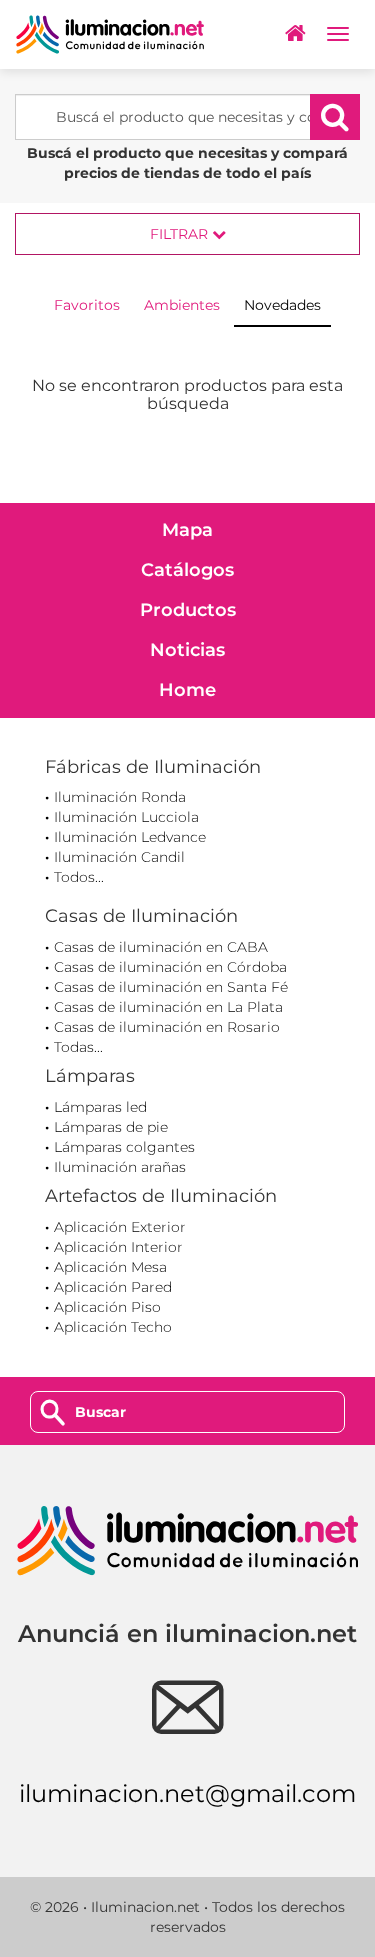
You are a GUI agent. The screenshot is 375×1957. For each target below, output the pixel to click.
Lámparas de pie (111, 1127)
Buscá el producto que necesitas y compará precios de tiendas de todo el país (187, 163)
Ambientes (182, 305)
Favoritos (87, 305)
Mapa (187, 530)
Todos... (79, 877)
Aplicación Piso (107, 1307)
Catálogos (187, 570)
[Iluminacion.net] (110, 34)
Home (187, 690)
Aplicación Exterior (120, 1227)
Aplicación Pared (113, 1287)
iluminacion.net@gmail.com (187, 1793)
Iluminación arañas (120, 1167)
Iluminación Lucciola (126, 817)
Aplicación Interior (118, 1247)
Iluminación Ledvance (130, 837)
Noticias (187, 650)
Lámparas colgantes (124, 1147)
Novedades (282, 305)
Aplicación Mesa (110, 1267)
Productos (188, 610)
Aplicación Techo (113, 1327)
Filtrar (181, 234)
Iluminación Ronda (120, 797)
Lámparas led (100, 1107)
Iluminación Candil (119, 857)
